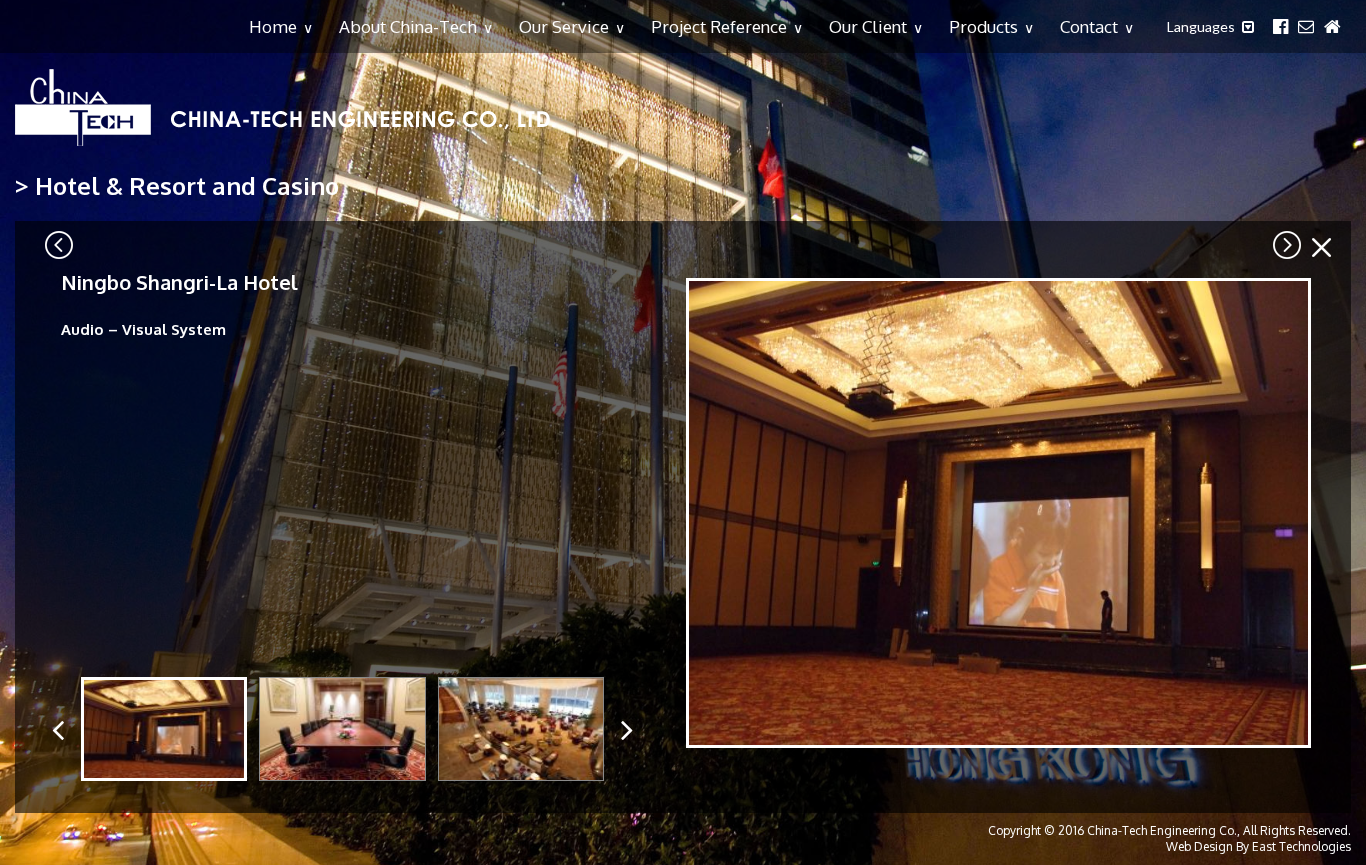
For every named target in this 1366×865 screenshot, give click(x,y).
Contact (1097, 26)
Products (991, 26)
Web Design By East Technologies (1258, 846)
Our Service (572, 26)
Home (281, 26)
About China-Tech (416, 26)
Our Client (876, 26)
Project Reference (727, 26)
